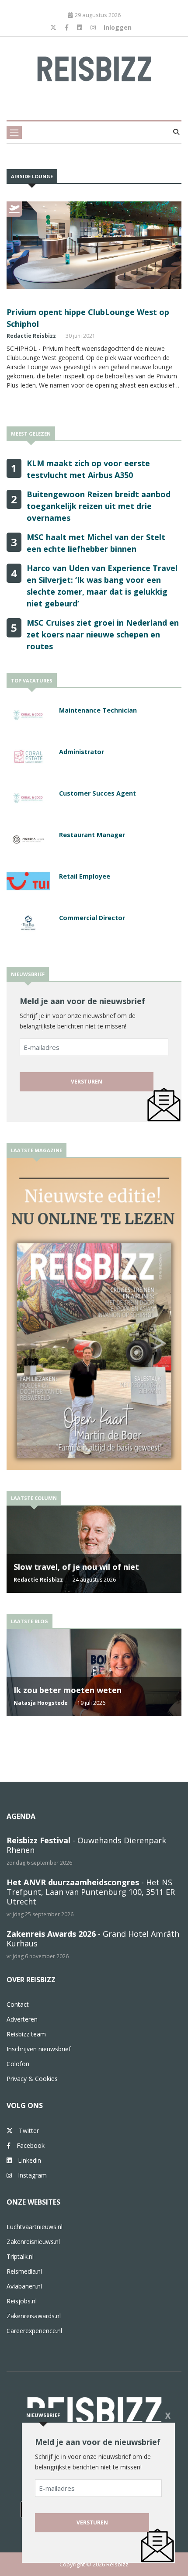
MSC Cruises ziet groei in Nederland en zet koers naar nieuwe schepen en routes (103, 634)
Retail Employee (85, 876)
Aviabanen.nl (24, 2286)
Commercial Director (92, 918)
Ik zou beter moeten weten (68, 1690)
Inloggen (118, 27)
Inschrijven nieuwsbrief (39, 2049)
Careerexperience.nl (34, 2331)
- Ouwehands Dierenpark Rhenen (86, 1845)
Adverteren (22, 2019)
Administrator (82, 752)
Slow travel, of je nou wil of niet (76, 1567)
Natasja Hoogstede (41, 1703)
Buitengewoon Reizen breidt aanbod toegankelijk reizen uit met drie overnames (99, 506)
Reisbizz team (26, 2034)
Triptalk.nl (20, 2256)
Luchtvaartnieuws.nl (35, 2227)
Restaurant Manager (92, 835)
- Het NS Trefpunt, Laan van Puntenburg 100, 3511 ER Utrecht (91, 1892)
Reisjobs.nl (22, 2301)
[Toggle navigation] (14, 132)
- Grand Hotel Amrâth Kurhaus (93, 1939)
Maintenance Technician (98, 710)
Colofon (18, 2064)
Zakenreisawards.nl (34, 2316)
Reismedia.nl (24, 2271)
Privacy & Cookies (32, 2079)
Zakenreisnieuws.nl (33, 2242)
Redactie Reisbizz (31, 336)
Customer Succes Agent (97, 793)
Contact (18, 2004)
